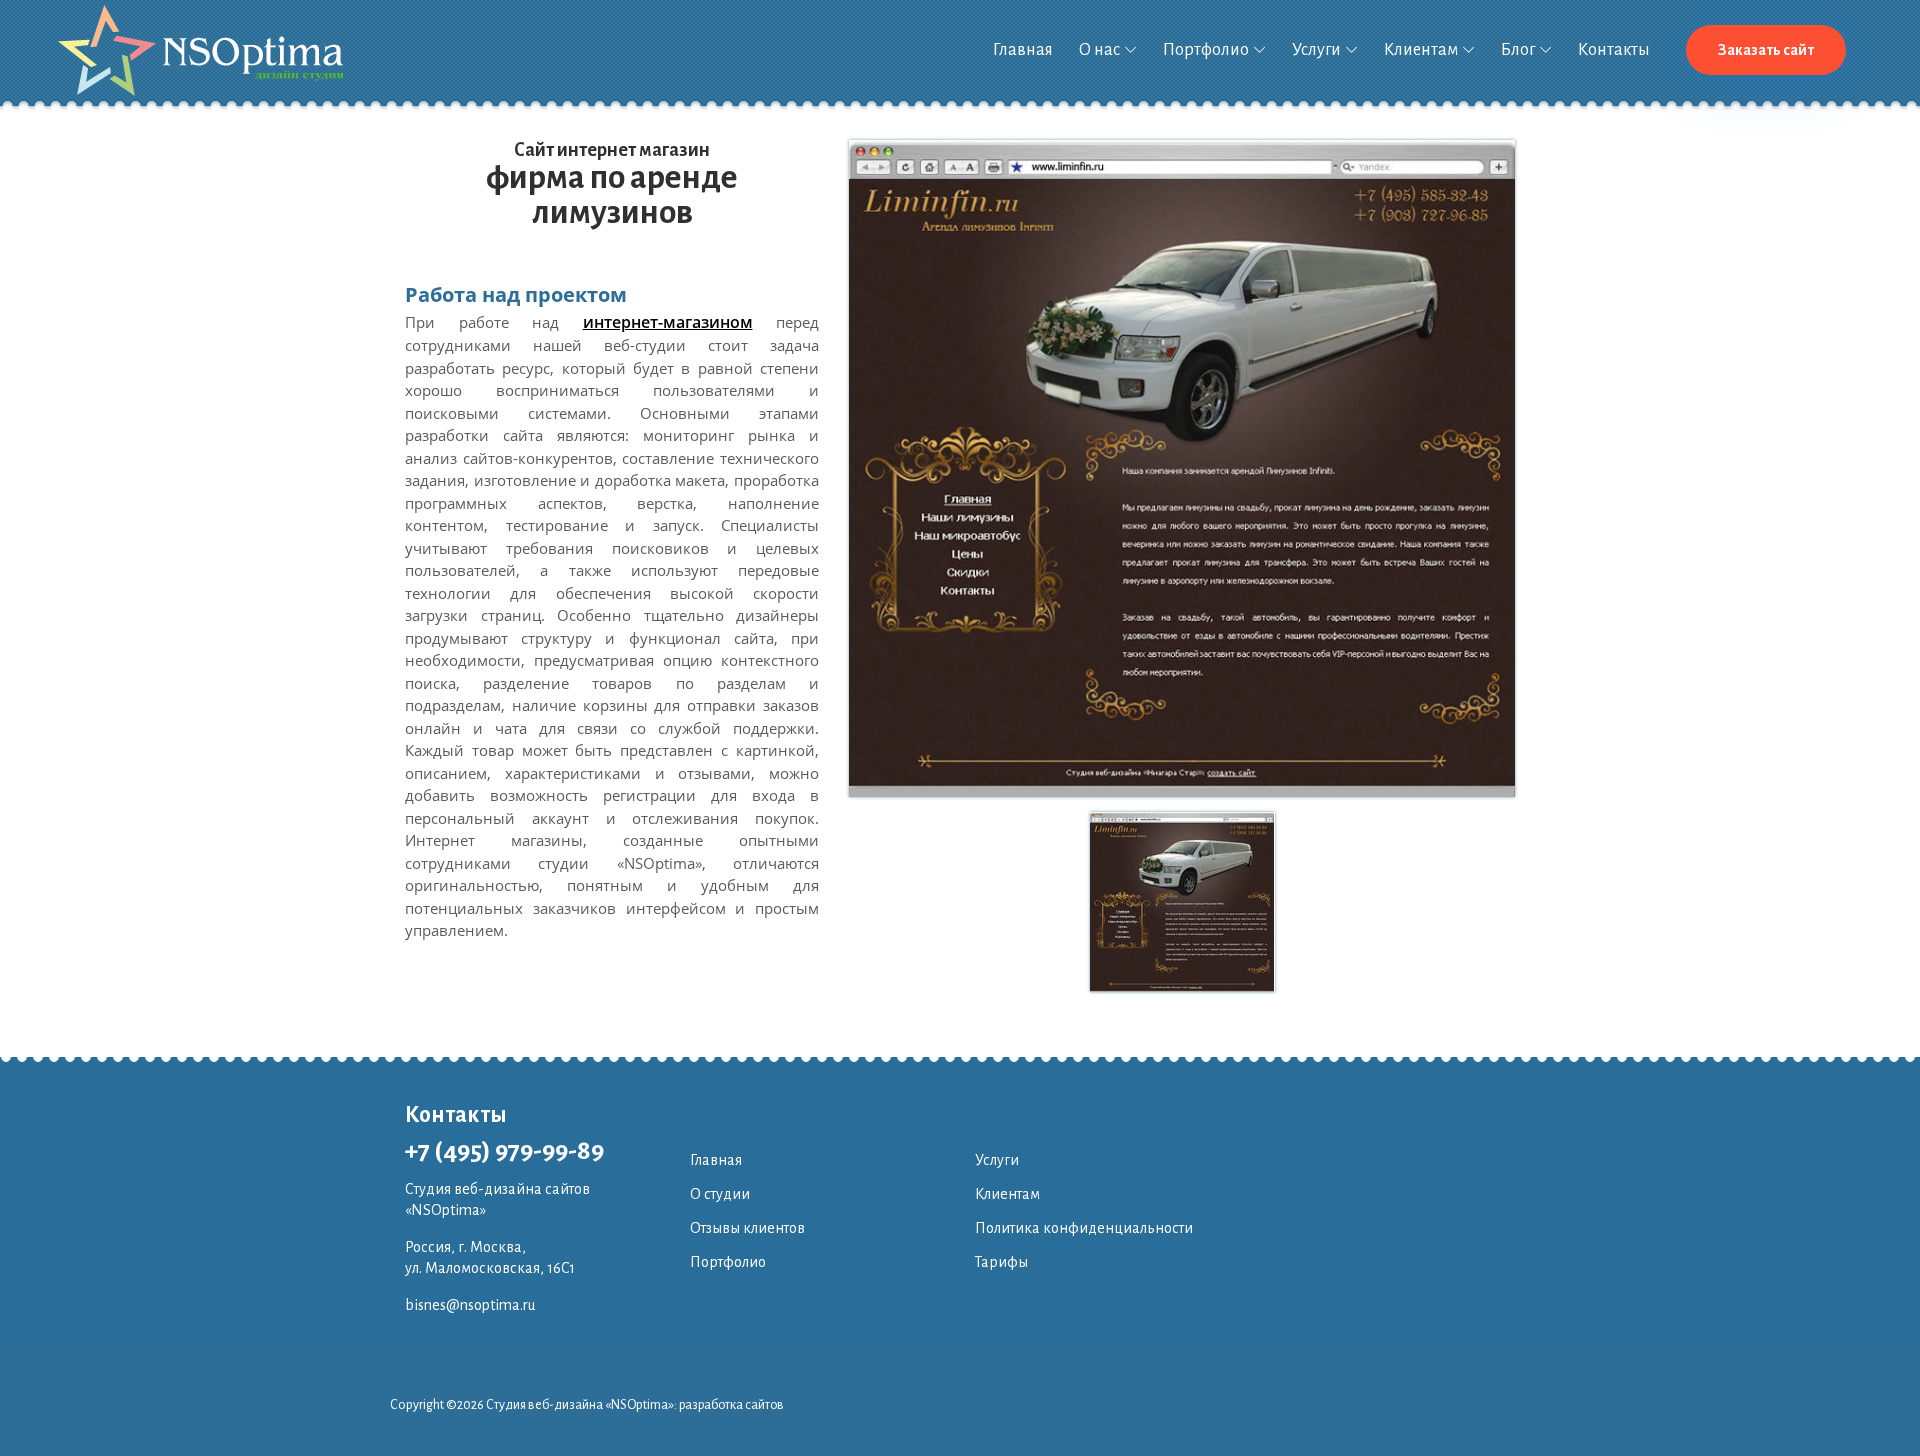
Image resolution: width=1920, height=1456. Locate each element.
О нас (1099, 50)
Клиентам (1421, 50)
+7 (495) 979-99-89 (504, 1151)
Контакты (1614, 50)
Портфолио (1206, 50)
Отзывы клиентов (747, 1228)
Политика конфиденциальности (1084, 1228)
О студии (720, 1194)
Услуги (1316, 50)
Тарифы (1001, 1262)
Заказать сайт (1766, 50)
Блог (1518, 50)
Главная (1023, 50)
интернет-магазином (668, 322)
